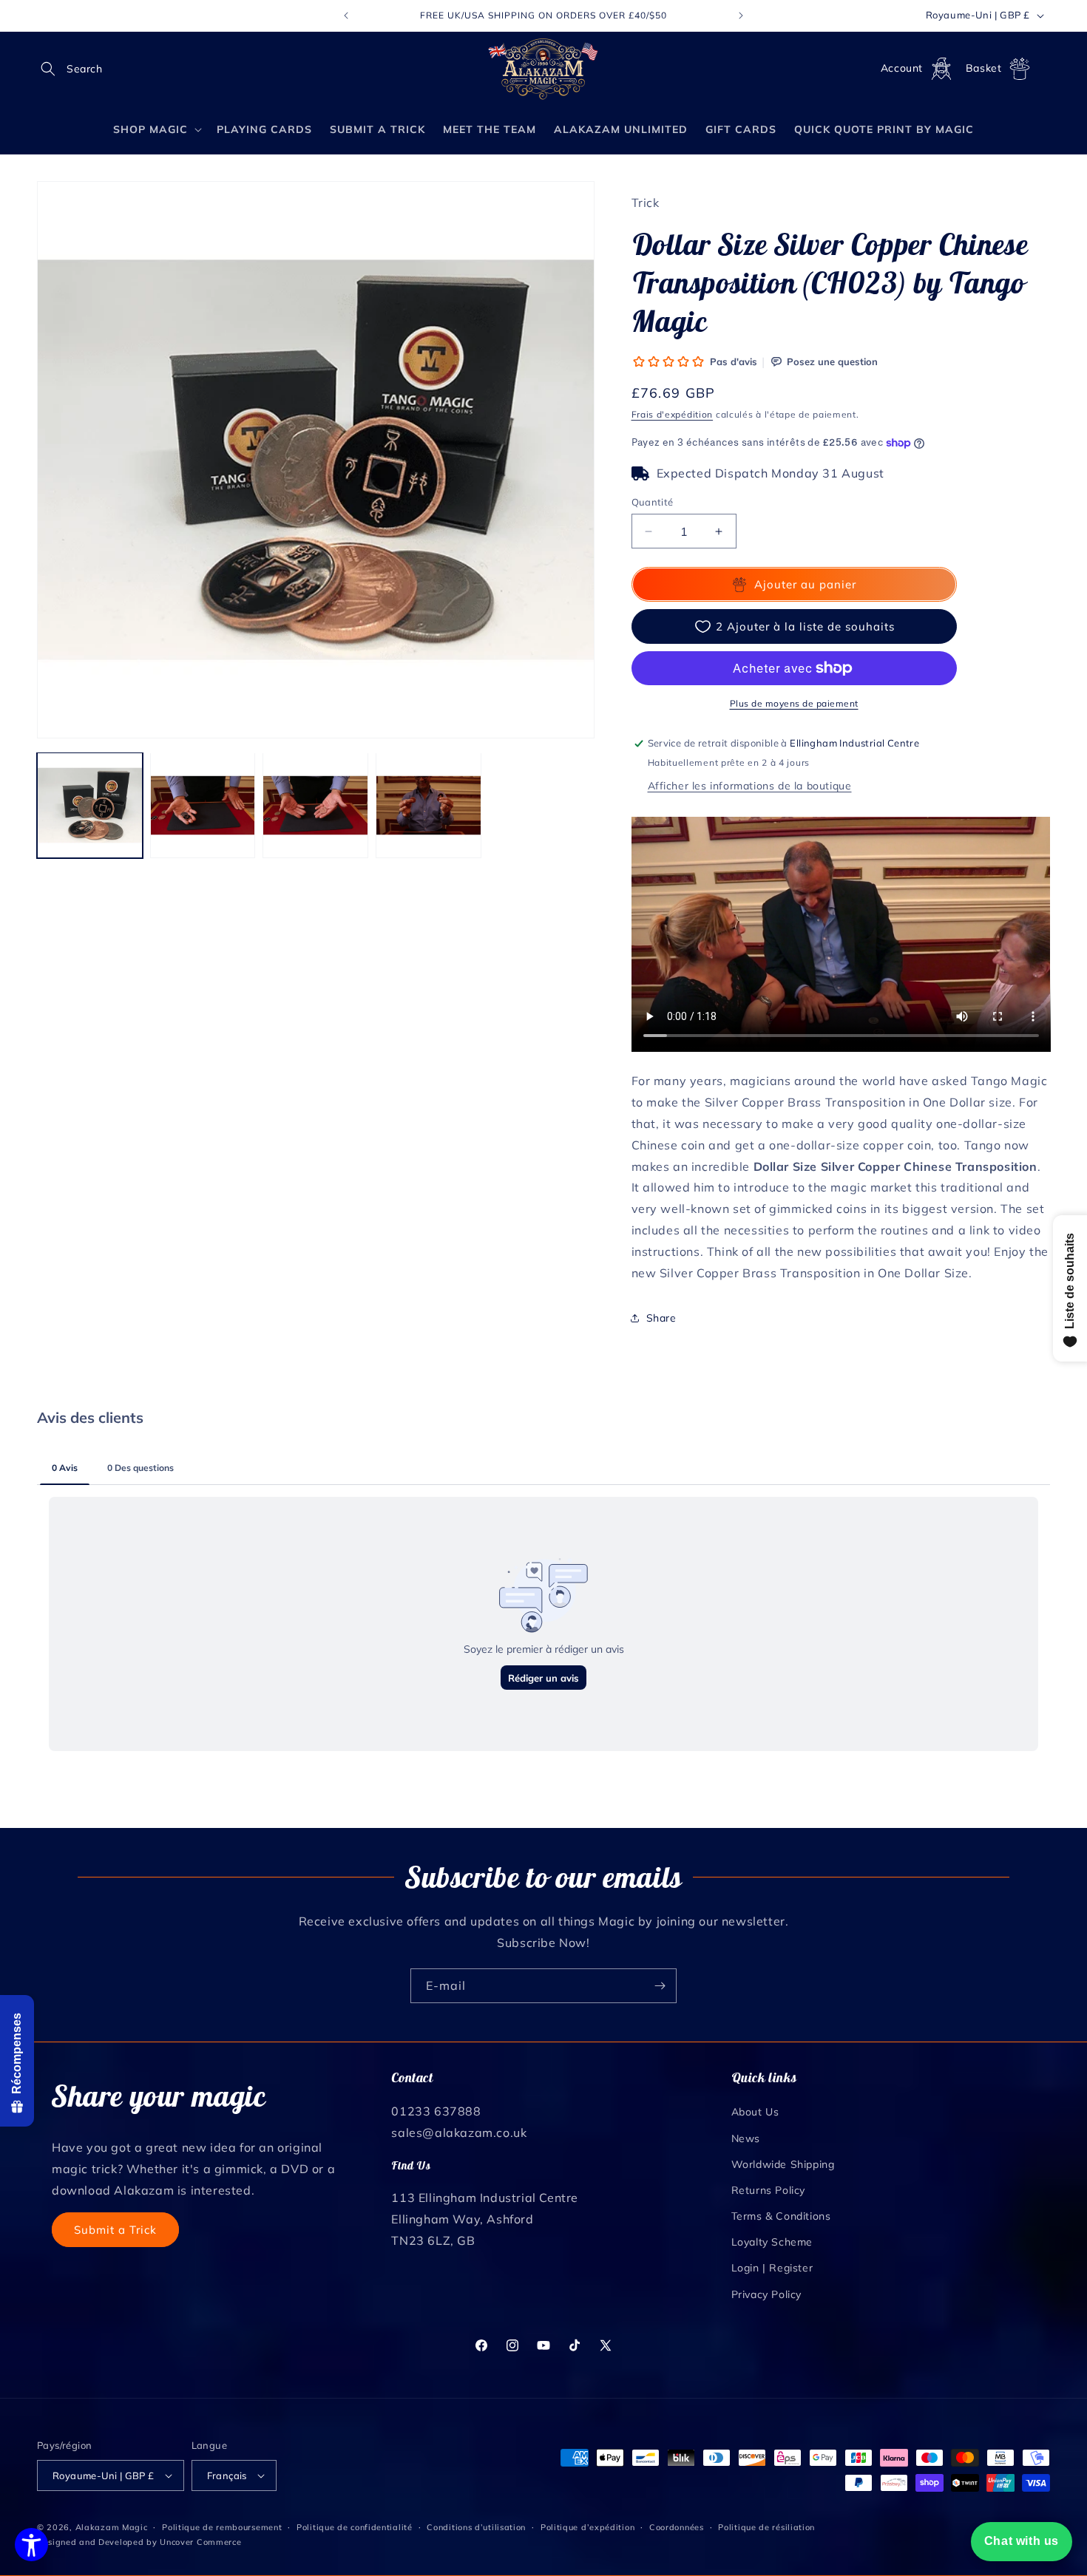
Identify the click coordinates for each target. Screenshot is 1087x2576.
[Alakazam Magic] (544, 69)
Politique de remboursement (222, 2527)
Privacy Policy (766, 2294)
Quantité (653, 502)
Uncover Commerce (200, 2542)
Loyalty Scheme (772, 2242)
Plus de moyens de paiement (794, 703)
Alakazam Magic (112, 2527)
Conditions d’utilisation (476, 2527)
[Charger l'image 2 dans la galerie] (203, 805)
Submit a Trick (115, 2230)
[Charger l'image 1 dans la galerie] (90, 805)
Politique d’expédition (587, 2527)
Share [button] (661, 1318)
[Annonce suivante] (741, 16)
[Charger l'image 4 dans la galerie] (429, 805)
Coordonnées (677, 2527)
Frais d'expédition (673, 414)
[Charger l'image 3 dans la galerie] (315, 805)
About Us (755, 2112)
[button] (53, 69)
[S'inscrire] (660, 1986)
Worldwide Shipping (783, 2164)
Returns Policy (768, 2190)
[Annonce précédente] (346, 16)
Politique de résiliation (766, 2527)
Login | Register (772, 2268)
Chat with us (1022, 2541)
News (746, 2138)
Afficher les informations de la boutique (750, 786)
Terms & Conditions (781, 2216)
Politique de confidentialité (355, 2527)
